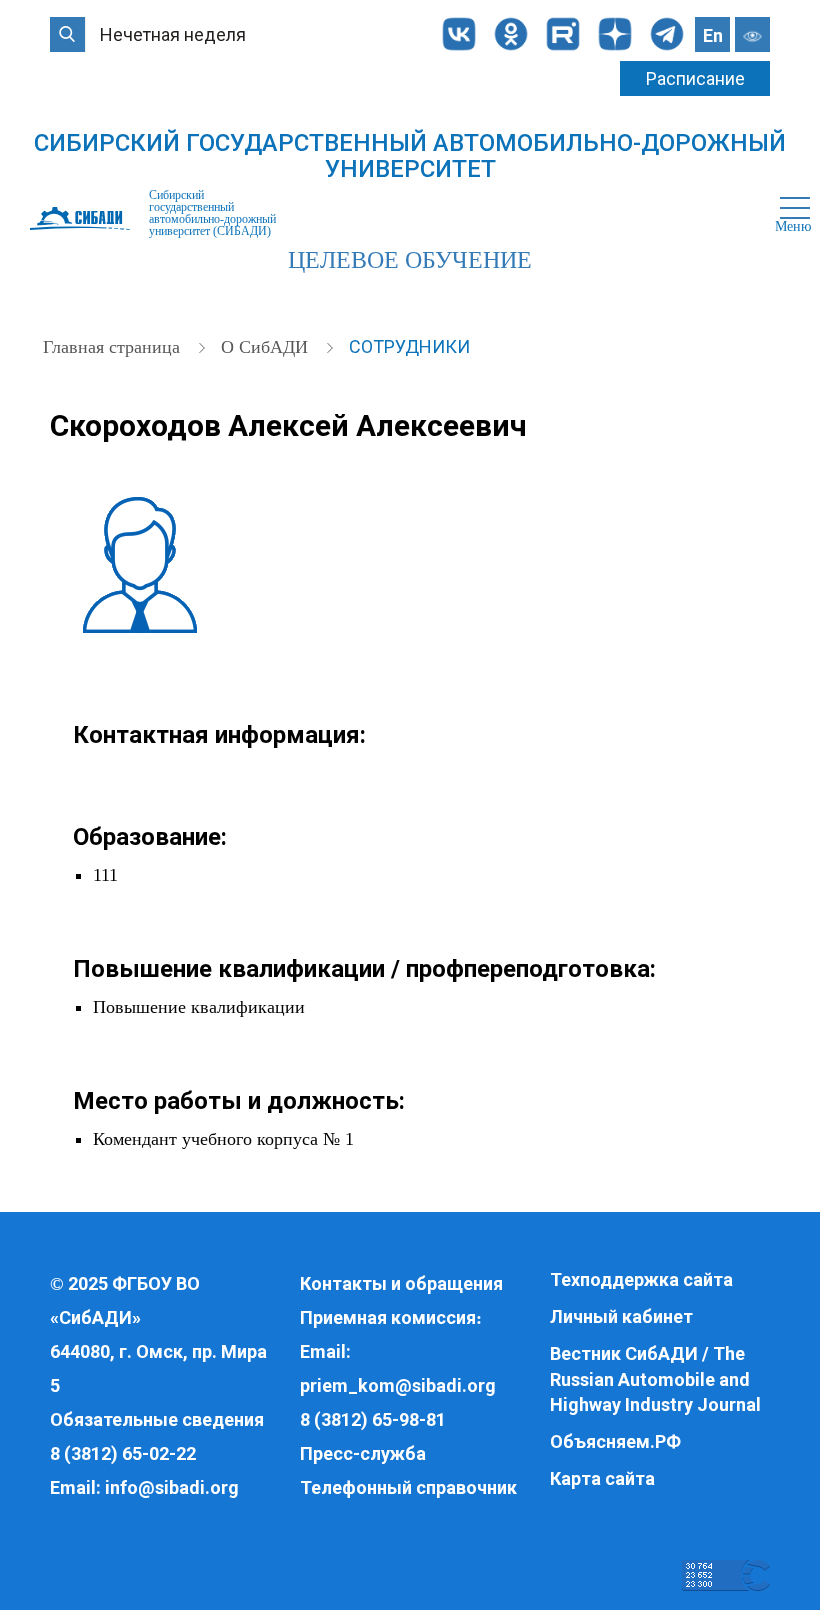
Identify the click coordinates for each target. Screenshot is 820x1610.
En (713, 35)
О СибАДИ (267, 347)
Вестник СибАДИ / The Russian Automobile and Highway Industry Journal (655, 1379)
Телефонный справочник (408, 1487)
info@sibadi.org (172, 1487)
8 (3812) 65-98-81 (373, 1419)
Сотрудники (409, 346)
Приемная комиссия (388, 1317)
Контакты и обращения (401, 1283)
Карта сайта (602, 1478)
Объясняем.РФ (615, 1441)
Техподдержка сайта (641, 1279)
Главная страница (114, 347)
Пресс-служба (363, 1453)
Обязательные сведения (157, 1419)
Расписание (695, 78)
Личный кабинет (621, 1316)
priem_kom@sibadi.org (398, 1385)
